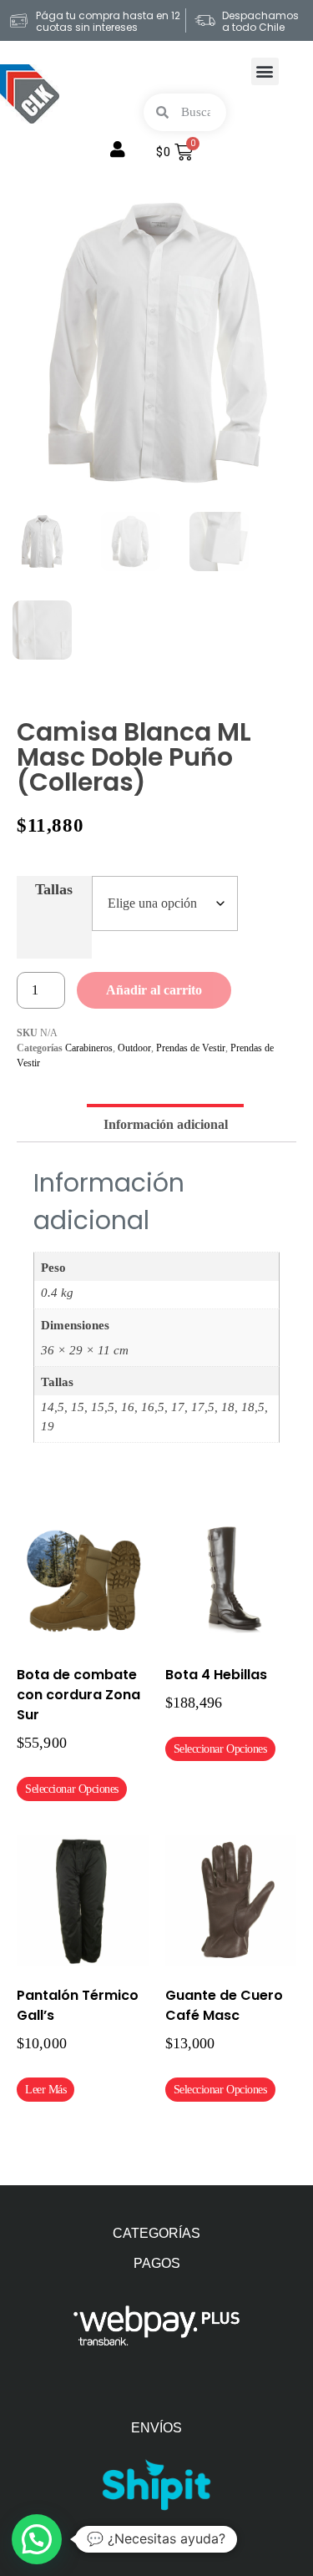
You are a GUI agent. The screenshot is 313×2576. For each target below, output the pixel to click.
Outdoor (134, 1048)
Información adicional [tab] (166, 1124)
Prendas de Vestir (191, 1048)
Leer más (45, 2090)
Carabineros (89, 1048)
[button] (265, 71)
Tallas (54, 889)
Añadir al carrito (154, 990)
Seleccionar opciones (72, 1789)
